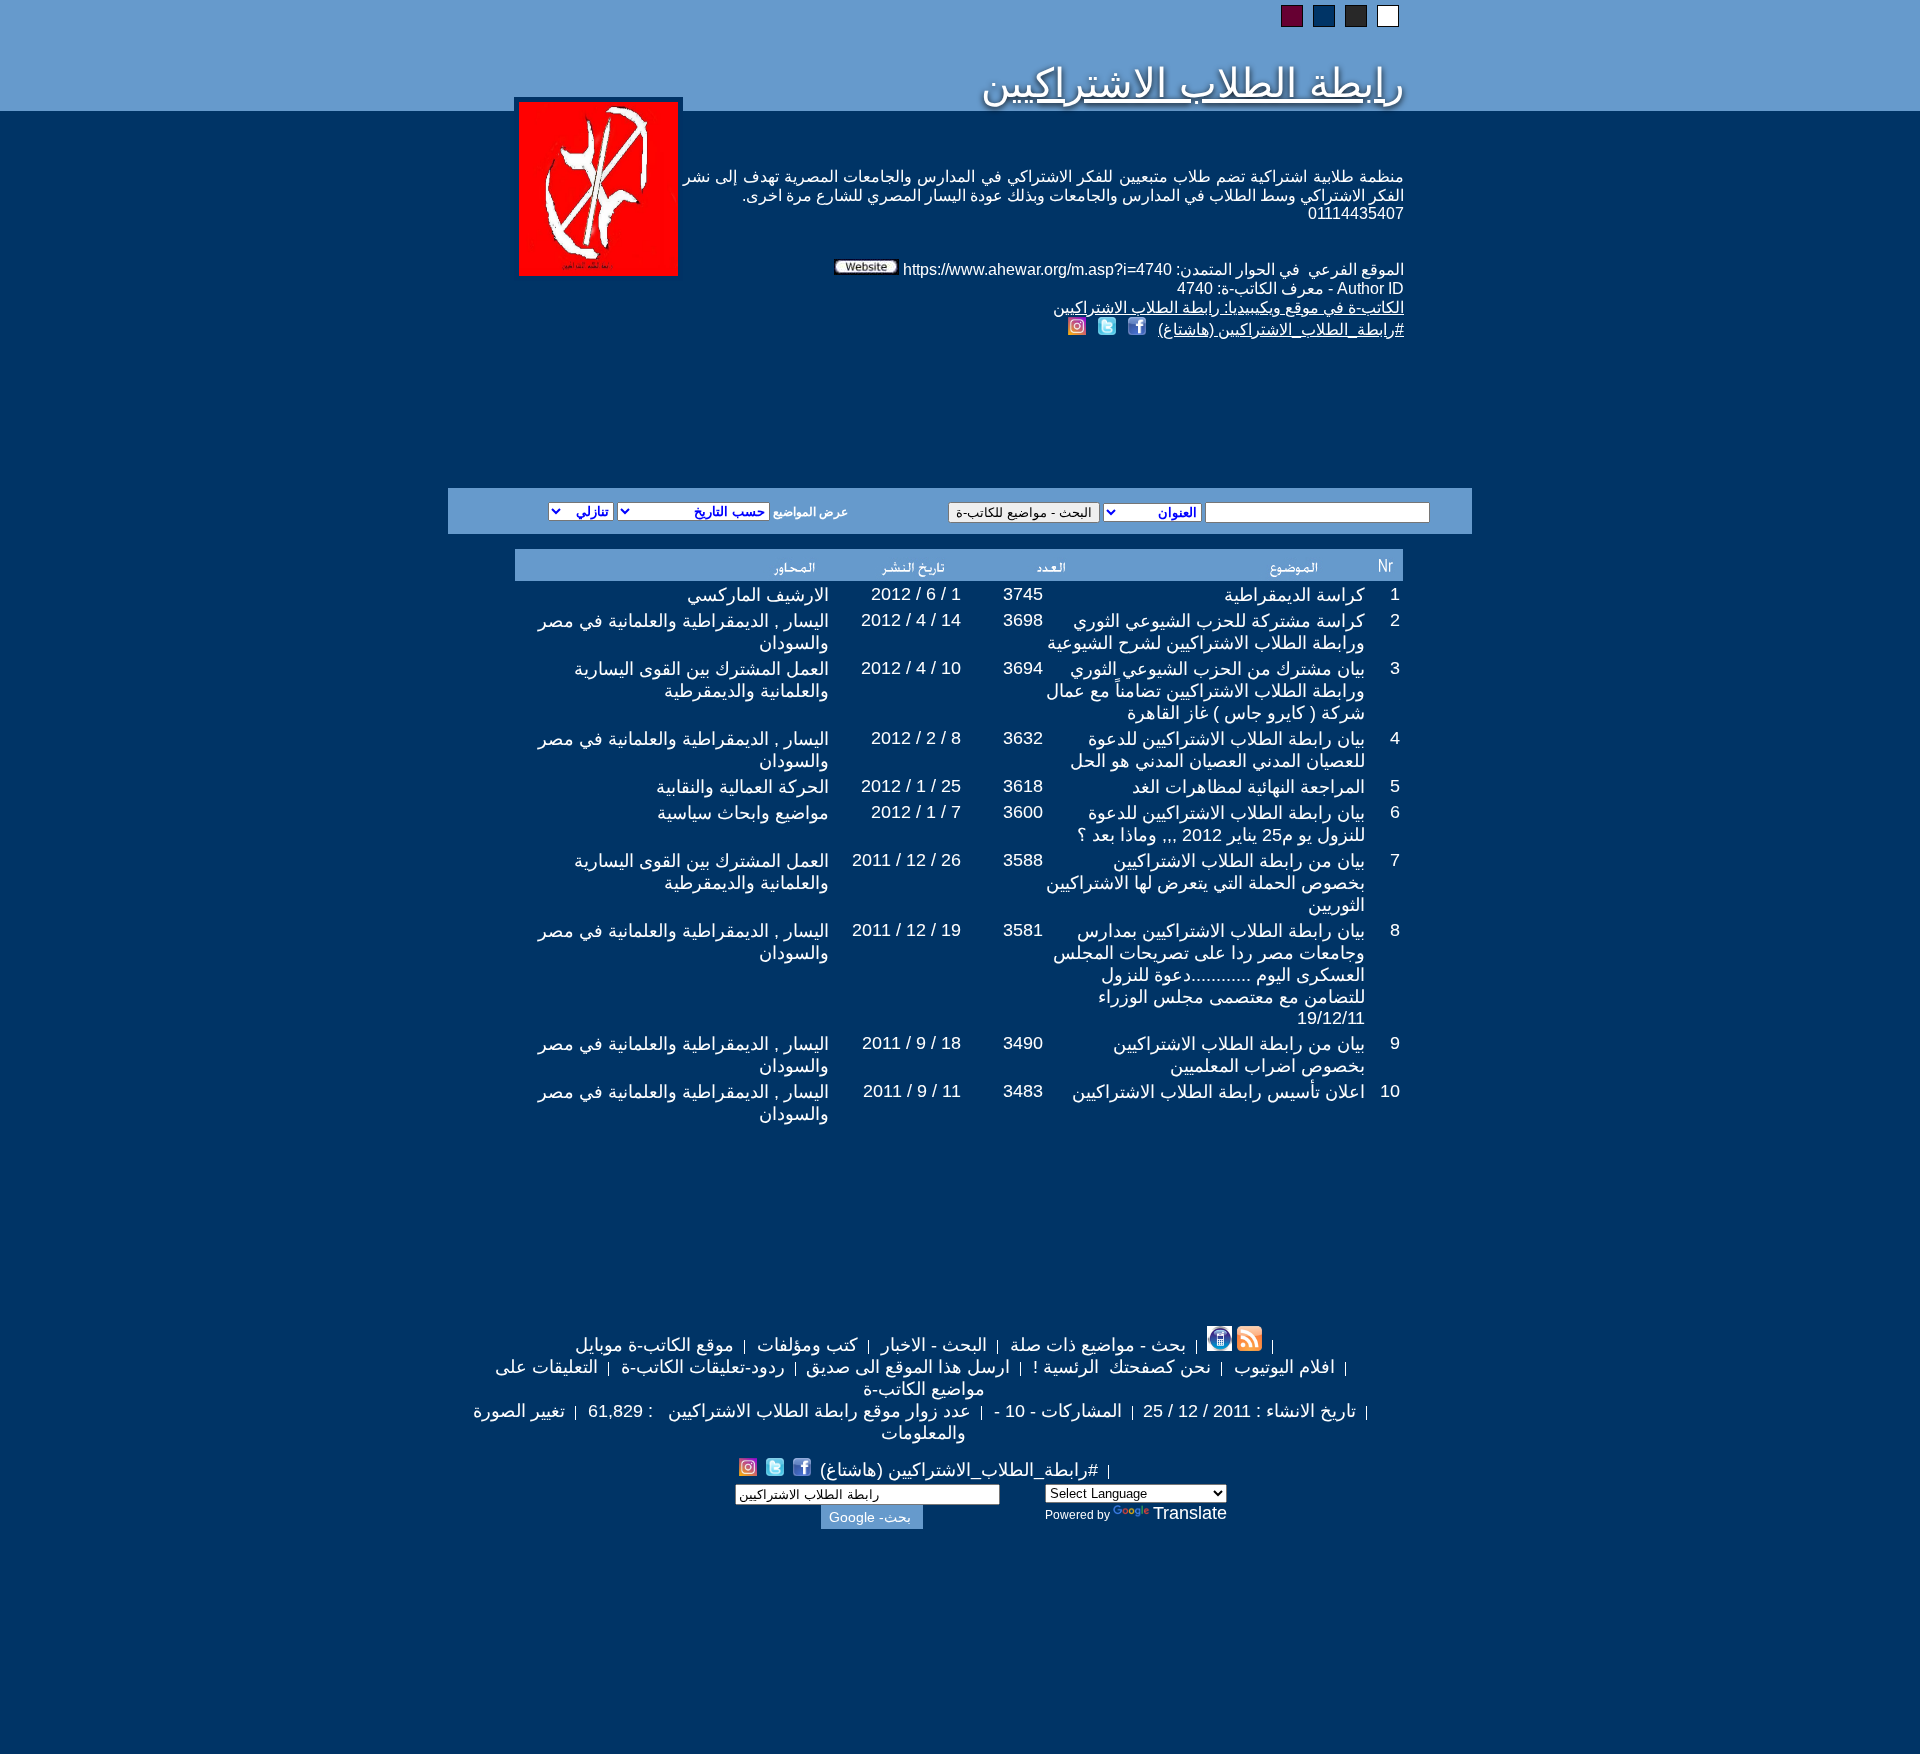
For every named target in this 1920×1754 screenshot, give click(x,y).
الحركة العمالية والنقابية (742, 787)
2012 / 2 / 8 (916, 738)
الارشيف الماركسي (758, 595)
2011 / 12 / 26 (906, 860)
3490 (1023, 1043)
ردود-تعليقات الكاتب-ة (700, 1367)
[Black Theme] (1356, 16)
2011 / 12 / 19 (906, 930)
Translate (1190, 1513)
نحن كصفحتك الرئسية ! (1119, 1367)
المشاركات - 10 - (1055, 1411)
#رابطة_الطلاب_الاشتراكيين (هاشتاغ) (1281, 329)
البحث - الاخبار (931, 1345)
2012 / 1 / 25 (911, 786)
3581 (1023, 930)
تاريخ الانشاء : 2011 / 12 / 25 (1249, 1411)
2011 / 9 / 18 (911, 1043)
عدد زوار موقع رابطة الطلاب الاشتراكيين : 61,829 (777, 1411)
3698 (1023, 620)
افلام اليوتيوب (1282, 1367)
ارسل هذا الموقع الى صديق (908, 1367)
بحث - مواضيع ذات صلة (1095, 1345)
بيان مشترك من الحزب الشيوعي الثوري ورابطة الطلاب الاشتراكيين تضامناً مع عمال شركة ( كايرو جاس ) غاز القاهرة (1205, 691)
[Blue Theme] (1324, 16)
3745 (1023, 594)
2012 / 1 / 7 (916, 812)
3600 (1023, 812)
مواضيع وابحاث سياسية (743, 813)
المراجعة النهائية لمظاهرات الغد (1248, 787)
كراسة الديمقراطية (1294, 595)
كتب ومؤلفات (805, 1345)
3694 (1023, 668)
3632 (1023, 738)
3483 (1023, 1091)
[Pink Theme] (1292, 16)
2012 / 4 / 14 (911, 620)
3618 (1023, 786)
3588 (1023, 860)
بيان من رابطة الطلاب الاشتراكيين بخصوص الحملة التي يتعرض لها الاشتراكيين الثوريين (1205, 883)
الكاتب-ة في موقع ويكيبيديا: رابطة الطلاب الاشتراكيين (1228, 307)
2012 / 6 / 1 (916, 594)
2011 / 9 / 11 (912, 1091)
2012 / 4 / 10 (911, 668)
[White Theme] (1388, 16)
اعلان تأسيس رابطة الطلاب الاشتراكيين (1218, 1092)
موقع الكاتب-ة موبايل (654, 1345)
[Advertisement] (718, 416)
